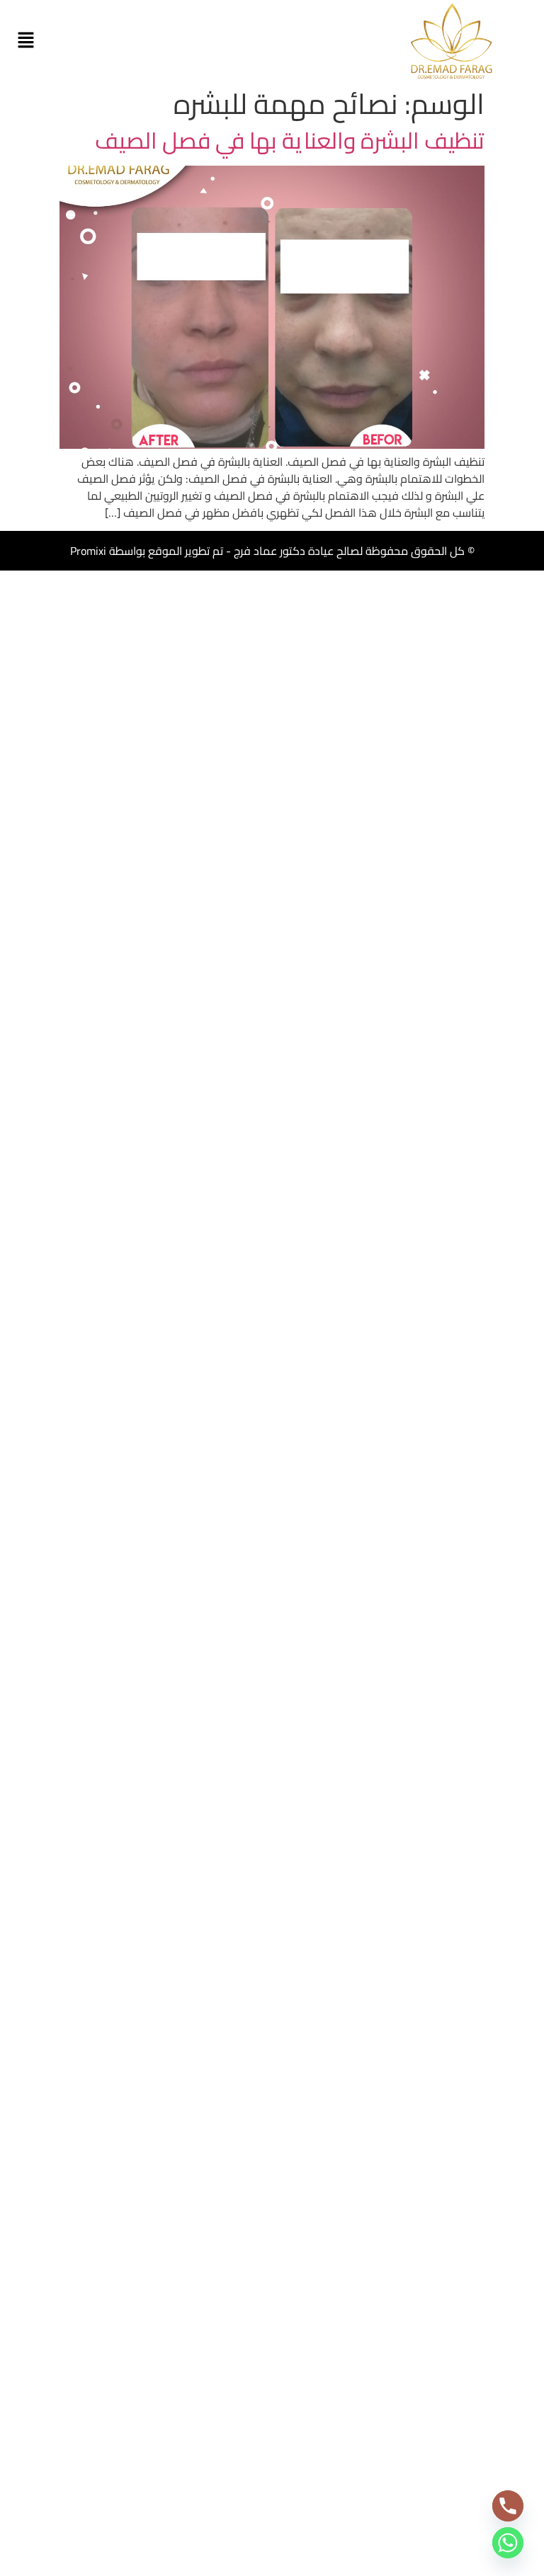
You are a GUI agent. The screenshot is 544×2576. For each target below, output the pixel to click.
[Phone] (508, 2506)
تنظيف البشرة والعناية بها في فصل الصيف (290, 140)
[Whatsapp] (508, 2543)
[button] (25, 41)
